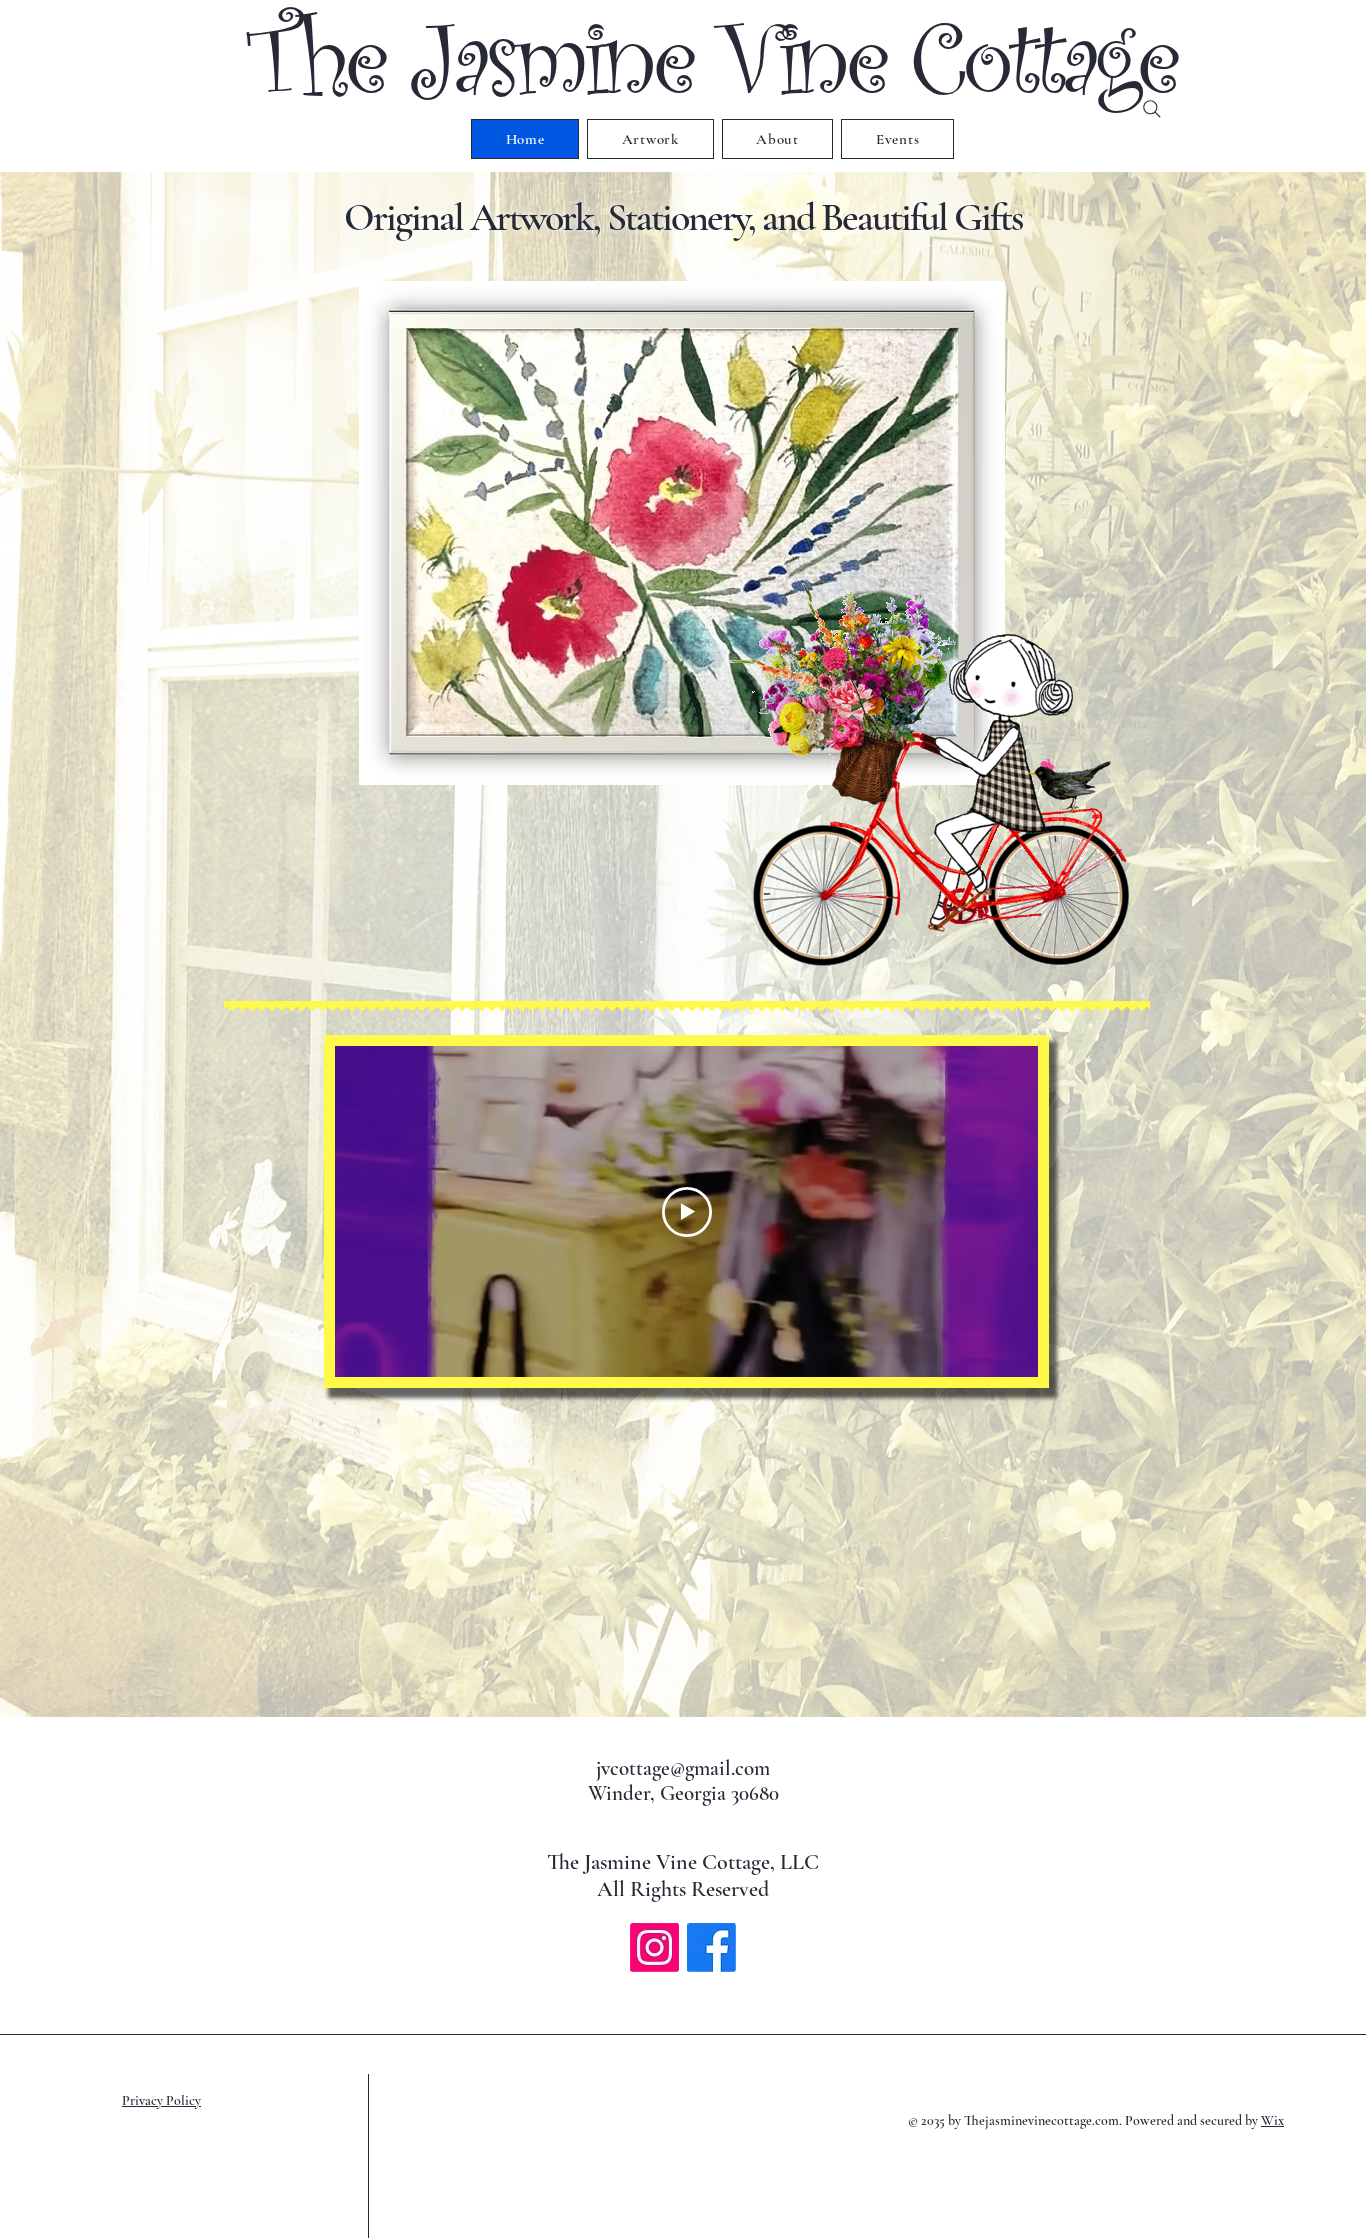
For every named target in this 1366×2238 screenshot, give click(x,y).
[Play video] (687, 1212)
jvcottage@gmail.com (683, 1768)
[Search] (1152, 109)
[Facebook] (711, 1947)
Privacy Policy (161, 2100)
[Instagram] (654, 1947)
